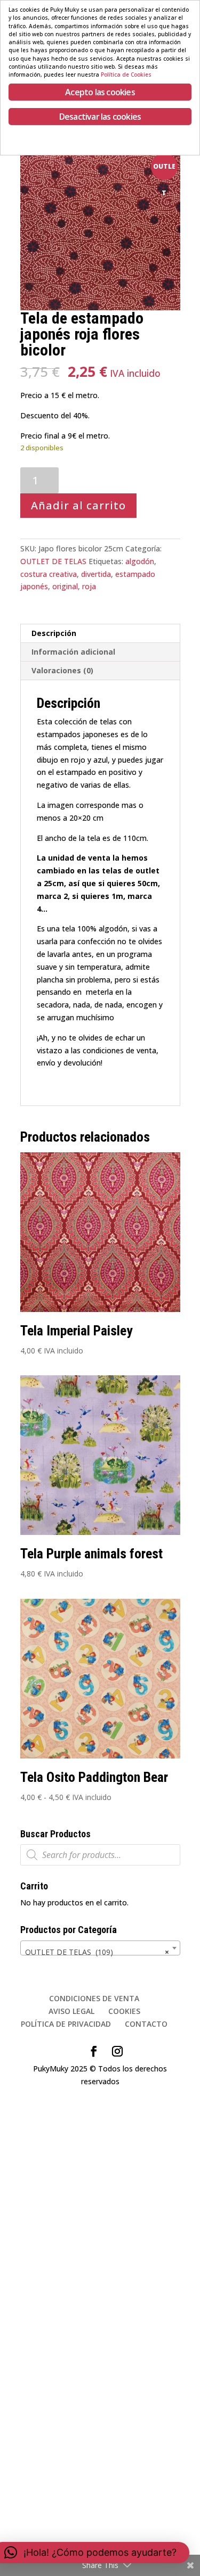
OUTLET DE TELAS (53, 561)
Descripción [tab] (54, 633)
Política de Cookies (126, 75)
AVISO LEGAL (71, 2011)
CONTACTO (146, 2024)
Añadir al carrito (78, 505)
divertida (96, 574)
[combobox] (100, 1948)
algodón (140, 561)
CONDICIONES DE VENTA (94, 1998)
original (65, 586)
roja (89, 586)
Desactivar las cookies (100, 117)
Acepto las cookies (100, 92)
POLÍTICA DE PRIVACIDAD (66, 2024)
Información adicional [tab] (73, 652)
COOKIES (124, 2011)
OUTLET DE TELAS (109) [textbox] (97, 1952)
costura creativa (49, 574)
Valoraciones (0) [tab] (62, 670)
